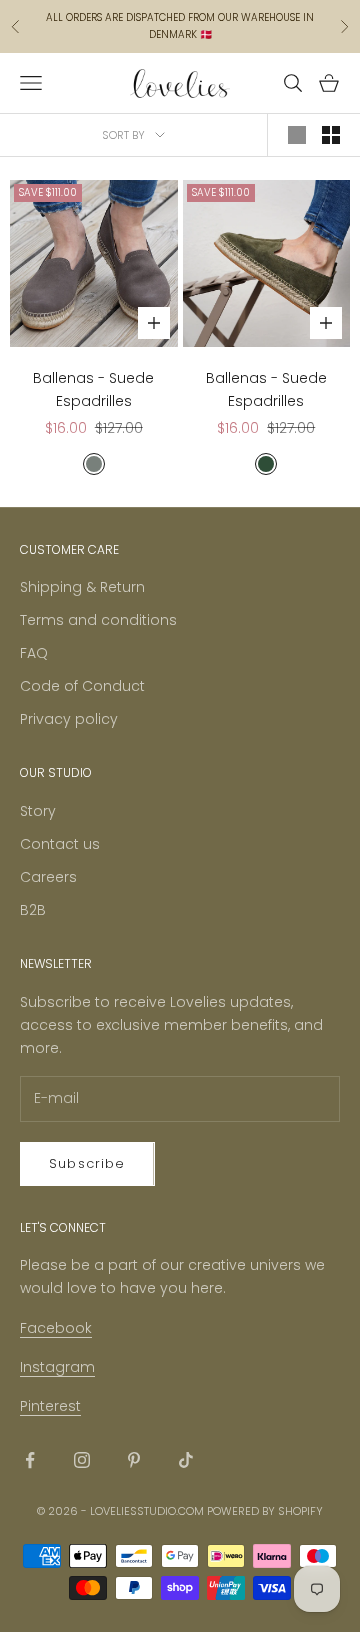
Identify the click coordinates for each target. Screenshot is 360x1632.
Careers (48, 877)
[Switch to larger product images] (297, 135)
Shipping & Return (82, 587)
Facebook (56, 1328)
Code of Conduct (82, 686)
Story (38, 811)
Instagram (57, 1367)
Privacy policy (69, 719)
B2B (33, 910)
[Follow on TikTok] (186, 1460)
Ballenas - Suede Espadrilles (93, 389)
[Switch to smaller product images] (331, 135)
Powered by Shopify (265, 1511)
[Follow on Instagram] (82, 1460)
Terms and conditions (98, 620)
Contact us (60, 844)
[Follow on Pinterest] (134, 1460)
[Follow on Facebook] (30, 1460)
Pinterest (50, 1406)
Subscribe (87, 1163)
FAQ (34, 653)
